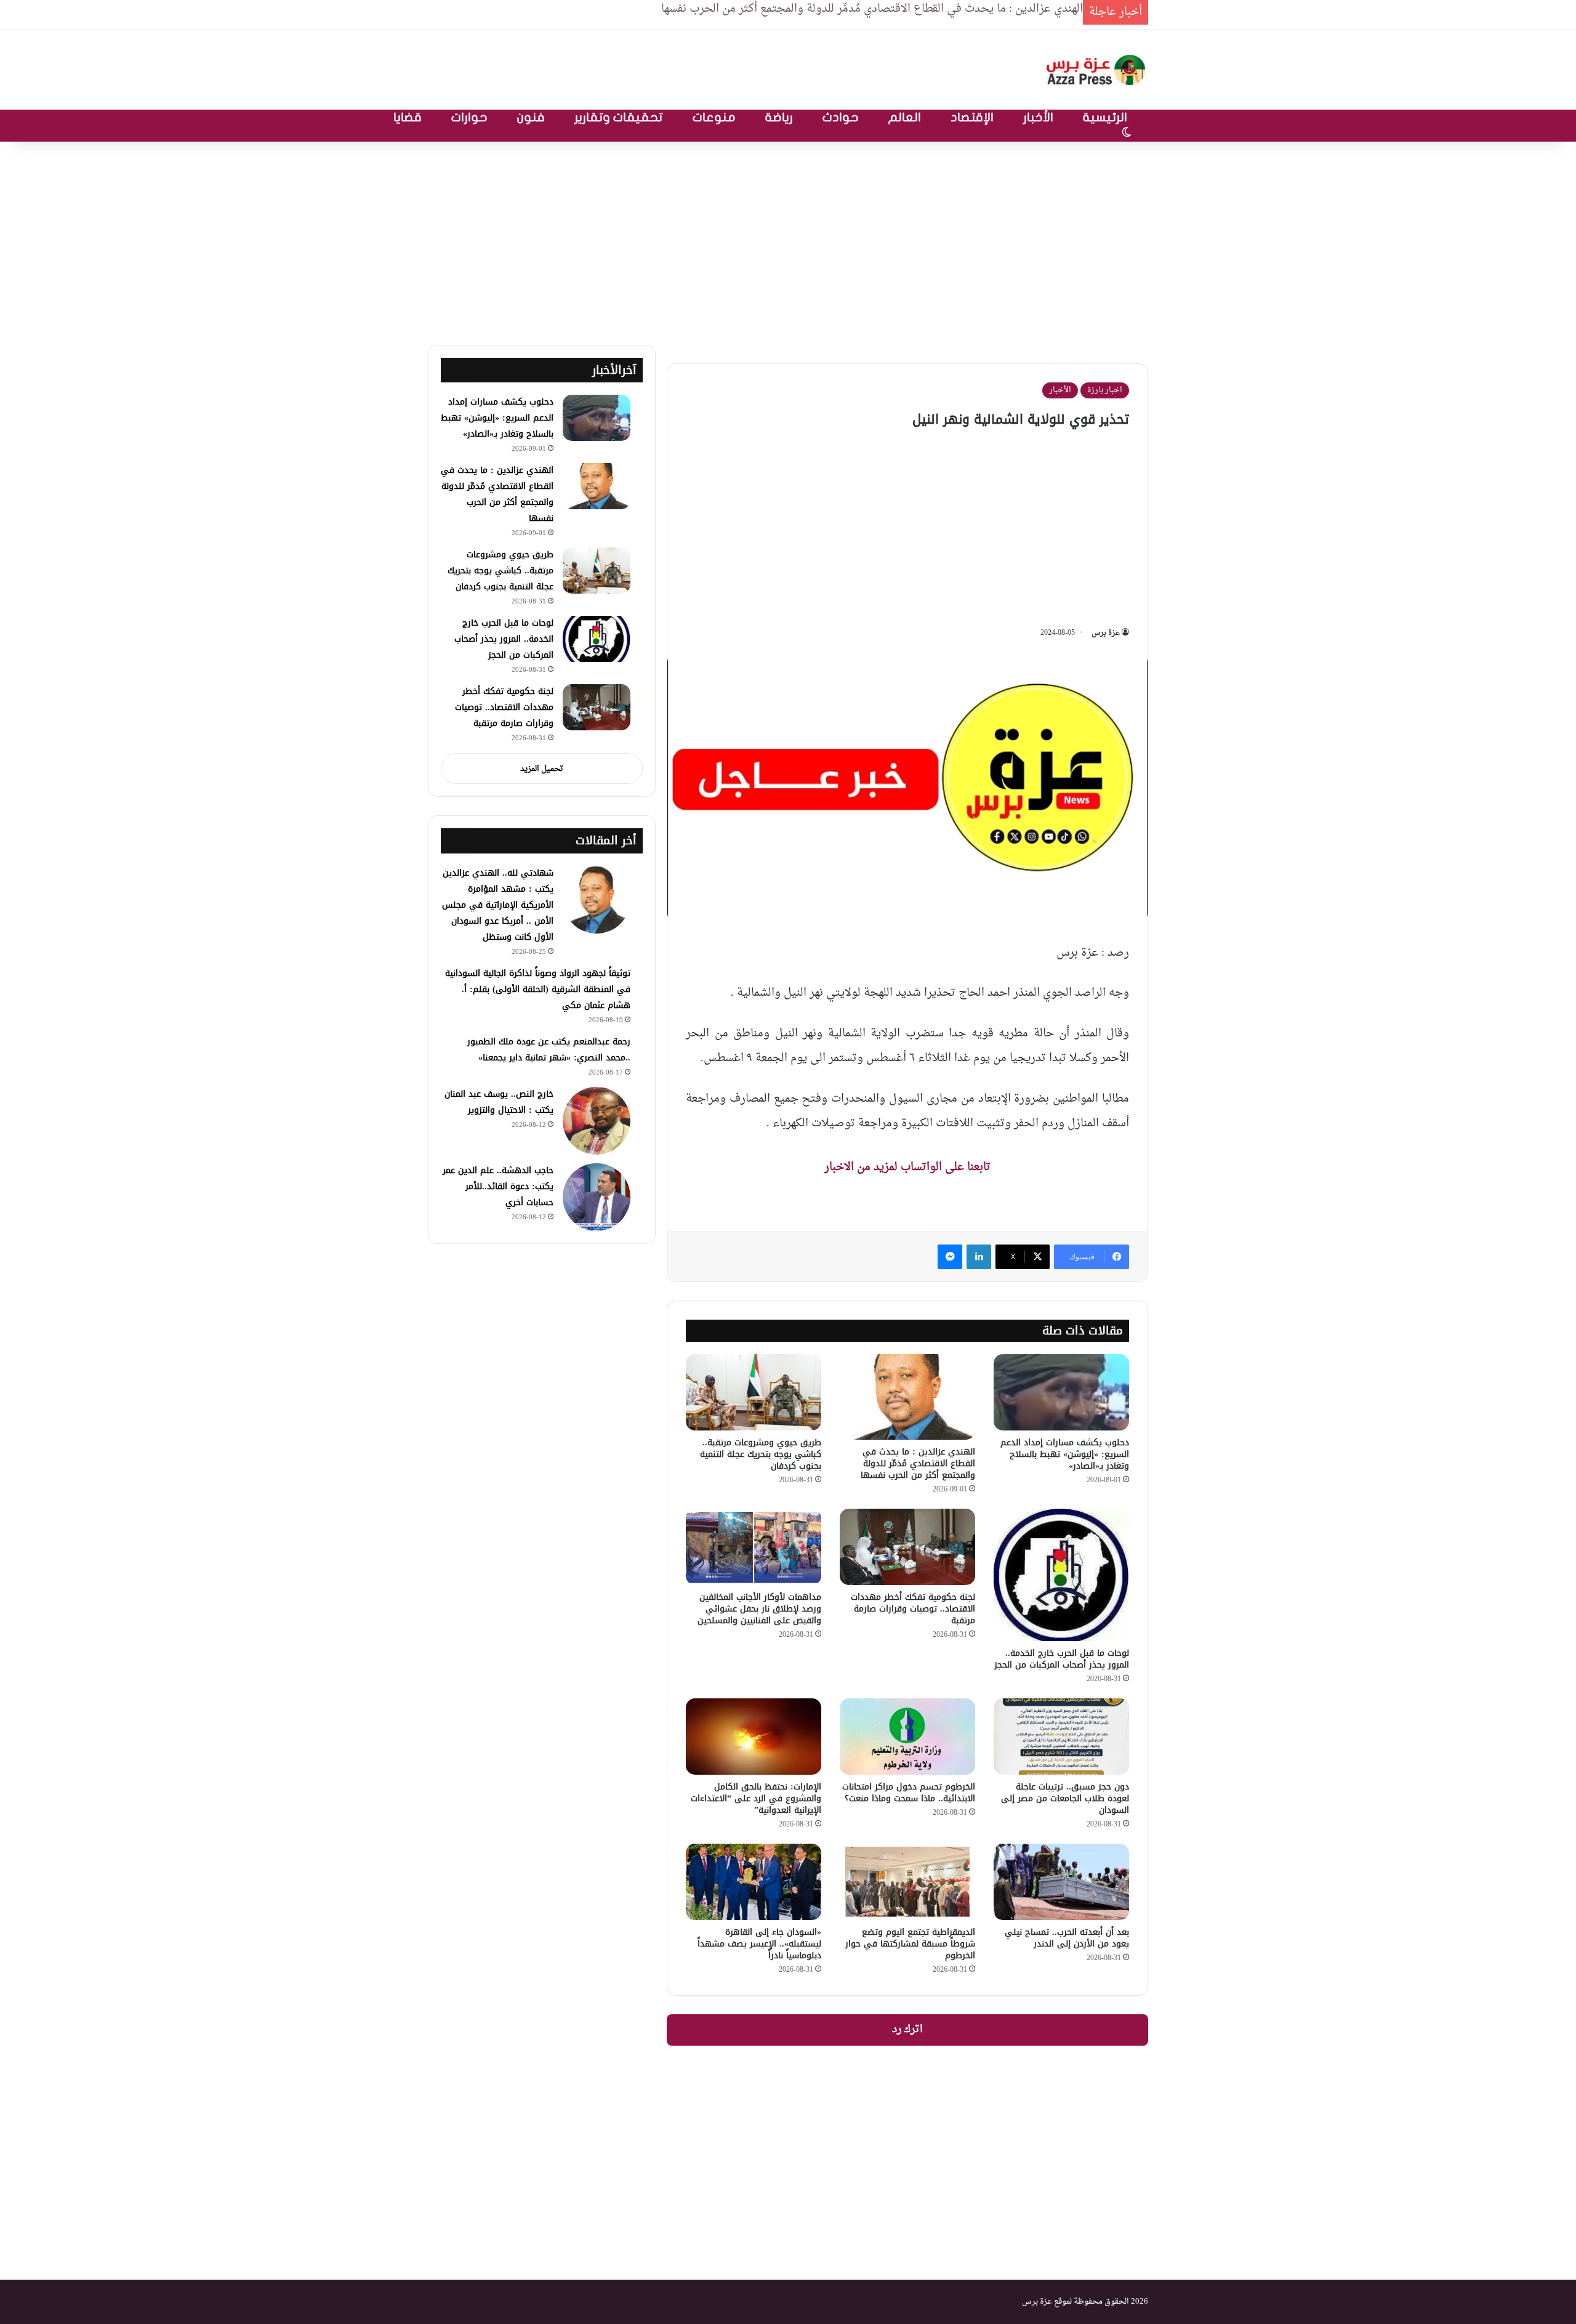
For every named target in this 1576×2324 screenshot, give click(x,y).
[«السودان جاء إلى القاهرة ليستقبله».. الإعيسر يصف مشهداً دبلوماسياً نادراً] (754, 1882)
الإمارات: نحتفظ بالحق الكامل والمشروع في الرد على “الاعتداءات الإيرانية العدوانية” (756, 1798)
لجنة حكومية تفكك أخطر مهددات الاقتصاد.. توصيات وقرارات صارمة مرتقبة (913, 1609)
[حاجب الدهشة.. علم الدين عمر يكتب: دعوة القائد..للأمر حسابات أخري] (597, 1197)
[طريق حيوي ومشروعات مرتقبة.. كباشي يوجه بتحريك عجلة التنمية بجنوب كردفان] (754, 1392)
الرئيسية (1105, 117)
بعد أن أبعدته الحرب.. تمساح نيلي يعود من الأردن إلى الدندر (1067, 1938)
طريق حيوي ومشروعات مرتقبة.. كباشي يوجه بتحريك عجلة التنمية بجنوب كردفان (761, 1454)
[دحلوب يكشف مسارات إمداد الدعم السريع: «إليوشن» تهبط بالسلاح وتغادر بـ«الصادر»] (1061, 1392)
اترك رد (907, 2030)
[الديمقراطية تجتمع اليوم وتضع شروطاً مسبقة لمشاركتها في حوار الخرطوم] (907, 1882)
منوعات (714, 117)
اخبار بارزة (1105, 390)
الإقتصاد (972, 117)
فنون (531, 117)
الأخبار (1038, 117)
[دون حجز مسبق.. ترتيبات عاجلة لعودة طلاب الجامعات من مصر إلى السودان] (1061, 1737)
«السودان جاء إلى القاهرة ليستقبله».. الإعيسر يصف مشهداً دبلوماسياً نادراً (759, 1944)
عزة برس (1106, 633)
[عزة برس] (1097, 70)
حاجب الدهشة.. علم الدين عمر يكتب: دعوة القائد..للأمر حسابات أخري (498, 1186)
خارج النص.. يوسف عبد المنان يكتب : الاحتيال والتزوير (499, 1102)
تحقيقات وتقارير (619, 117)
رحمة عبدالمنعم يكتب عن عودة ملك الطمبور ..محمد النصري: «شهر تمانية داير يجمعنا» (549, 1050)
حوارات (469, 117)
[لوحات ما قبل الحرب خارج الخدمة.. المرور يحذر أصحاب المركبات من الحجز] (1061, 1575)
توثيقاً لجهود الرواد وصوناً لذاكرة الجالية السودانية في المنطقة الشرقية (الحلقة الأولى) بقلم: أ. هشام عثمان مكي (538, 989)
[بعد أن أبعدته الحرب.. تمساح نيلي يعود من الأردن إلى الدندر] (1061, 1882)
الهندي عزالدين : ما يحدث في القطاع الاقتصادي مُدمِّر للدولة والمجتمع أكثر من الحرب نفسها (918, 1463)
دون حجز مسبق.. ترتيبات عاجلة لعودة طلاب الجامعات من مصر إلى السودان (1065, 1798)
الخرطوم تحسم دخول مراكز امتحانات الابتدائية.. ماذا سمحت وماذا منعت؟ (909, 1793)
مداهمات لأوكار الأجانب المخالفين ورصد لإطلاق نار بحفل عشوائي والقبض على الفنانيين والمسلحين (759, 1609)
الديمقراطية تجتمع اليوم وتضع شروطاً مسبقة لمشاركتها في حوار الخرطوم (910, 1944)
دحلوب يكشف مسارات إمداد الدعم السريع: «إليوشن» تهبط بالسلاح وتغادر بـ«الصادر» (1065, 1454)
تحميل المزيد (542, 769)
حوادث (841, 117)
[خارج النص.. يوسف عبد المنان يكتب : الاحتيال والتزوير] (597, 1121)
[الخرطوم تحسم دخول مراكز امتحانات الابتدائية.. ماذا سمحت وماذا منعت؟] (907, 1737)
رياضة (779, 117)
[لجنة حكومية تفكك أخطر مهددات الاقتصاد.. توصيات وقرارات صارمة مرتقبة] (907, 1547)
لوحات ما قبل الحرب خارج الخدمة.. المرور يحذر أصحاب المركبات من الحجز (1062, 1659)
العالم (905, 117)
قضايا (408, 117)
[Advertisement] (788, 240)
